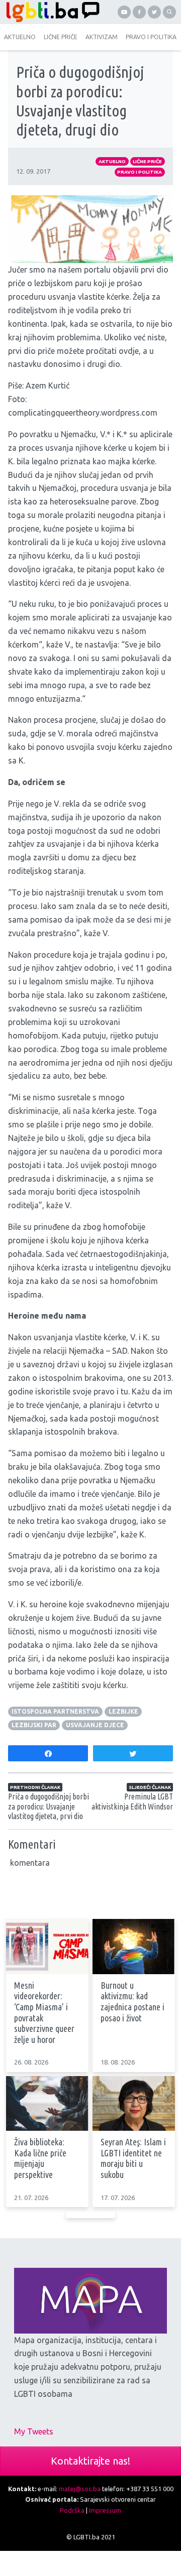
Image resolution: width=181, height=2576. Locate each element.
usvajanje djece (95, 1725)
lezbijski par (34, 1725)
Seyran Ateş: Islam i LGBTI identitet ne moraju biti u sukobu (133, 2158)
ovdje (129, 351)
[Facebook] (139, 12)
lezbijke (123, 1711)
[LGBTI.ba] (50, 12)
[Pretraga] (169, 12)
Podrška (72, 2510)
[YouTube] (124, 12)
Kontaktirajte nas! (90, 2461)
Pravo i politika (140, 172)
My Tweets (34, 2431)
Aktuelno (112, 161)
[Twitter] (154, 12)
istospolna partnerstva (55, 1711)
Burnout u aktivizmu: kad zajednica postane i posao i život (132, 2002)
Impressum (105, 2510)
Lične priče (147, 161)
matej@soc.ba (80, 2489)
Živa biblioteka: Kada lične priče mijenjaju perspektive (40, 2158)
